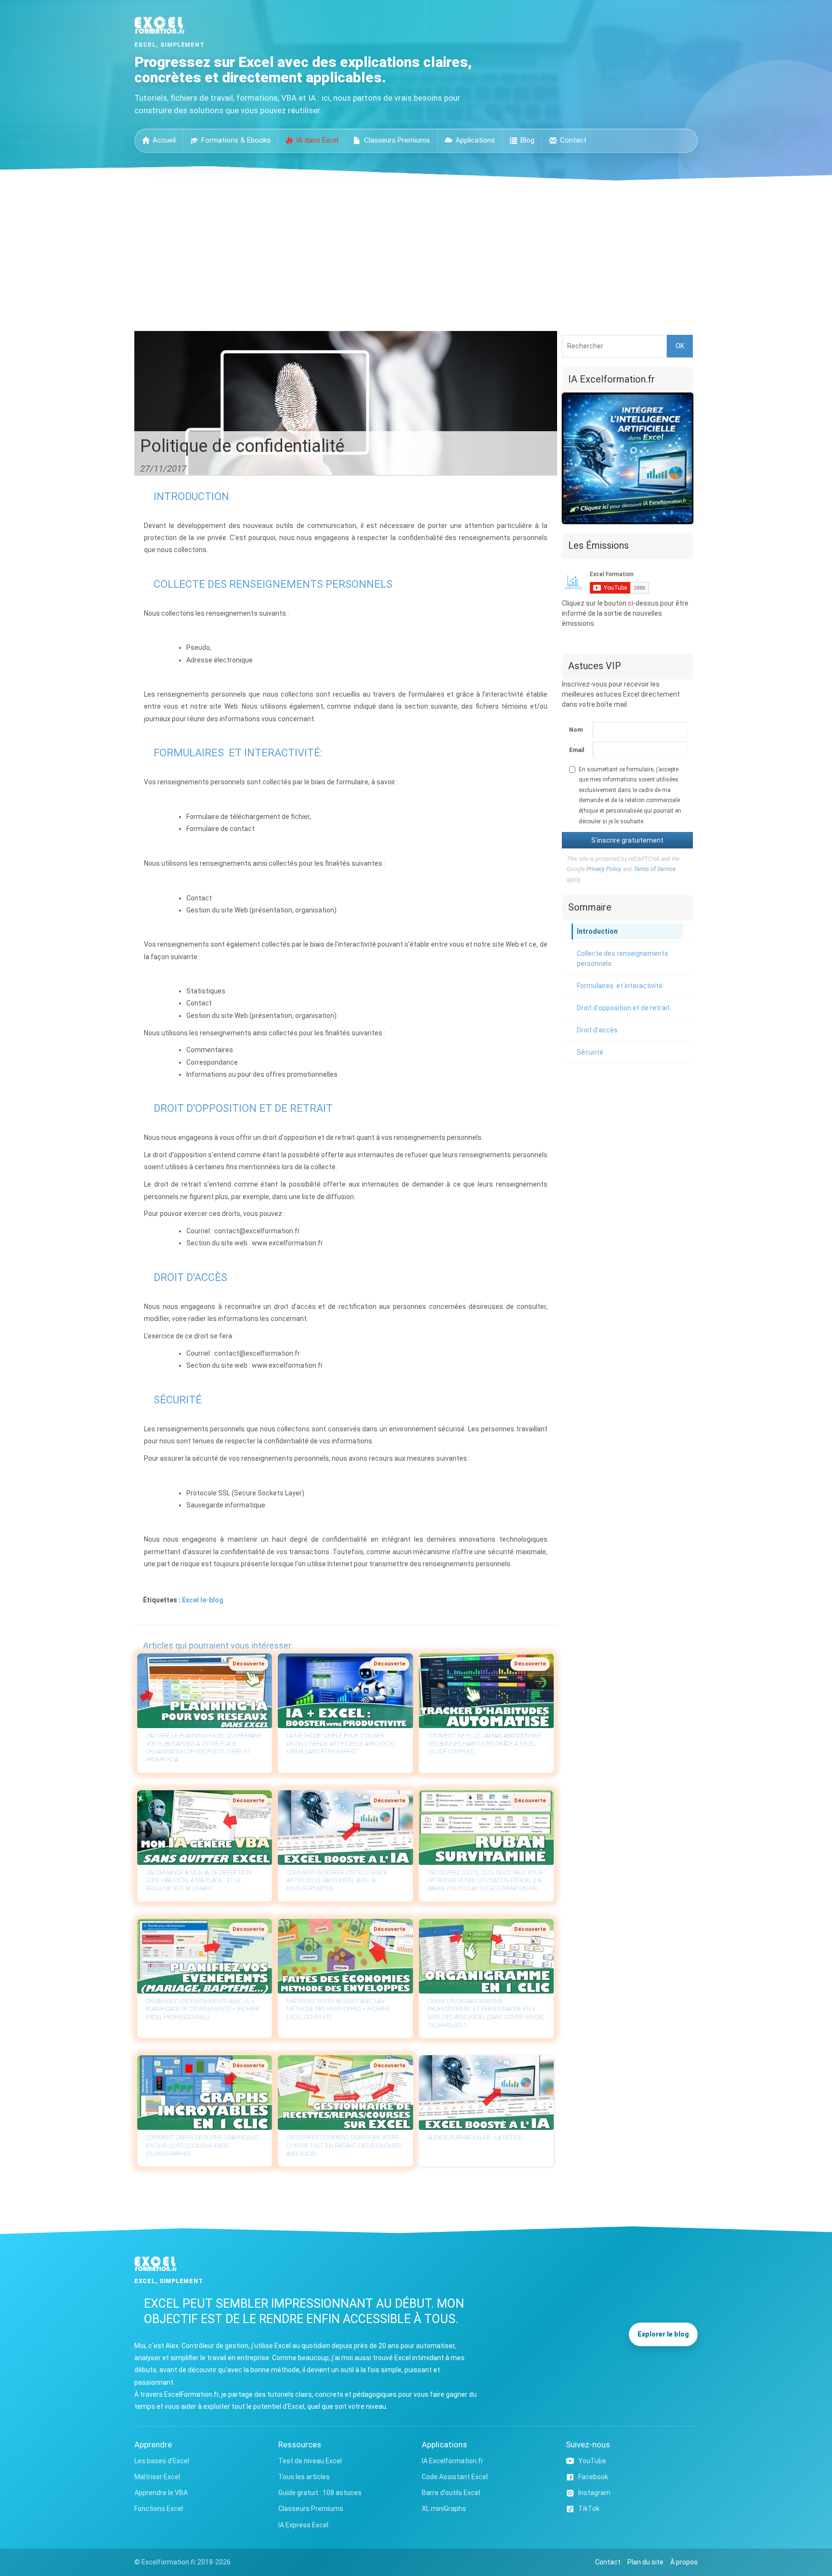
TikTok (589, 2509)
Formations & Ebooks (236, 140)
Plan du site (645, 2562)
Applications (475, 140)
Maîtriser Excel (157, 2477)
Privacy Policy (604, 869)
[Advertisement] (416, 253)
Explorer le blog (663, 2334)
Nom (576, 730)
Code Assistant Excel (455, 2477)
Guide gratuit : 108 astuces (320, 2493)
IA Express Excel (303, 2525)
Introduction (597, 931)
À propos (684, 2562)
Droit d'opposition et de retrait (623, 1008)
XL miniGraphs (444, 2509)
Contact (573, 140)
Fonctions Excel (159, 2509)
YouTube (592, 2461)
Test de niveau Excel (310, 2461)
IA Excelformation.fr (453, 2461)
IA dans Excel (317, 140)
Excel (190, 1600)
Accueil (164, 140)
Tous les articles (304, 2477)
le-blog (212, 1600)
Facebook (593, 2477)
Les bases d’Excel (162, 2461)
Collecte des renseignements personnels (623, 958)
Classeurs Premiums (397, 140)
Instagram (594, 2493)
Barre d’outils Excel (451, 2493)
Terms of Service (655, 869)
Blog (527, 140)
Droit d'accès (597, 1030)
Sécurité (590, 1052)
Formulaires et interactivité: (620, 986)
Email (576, 750)
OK (680, 346)
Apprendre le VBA (161, 2493)
